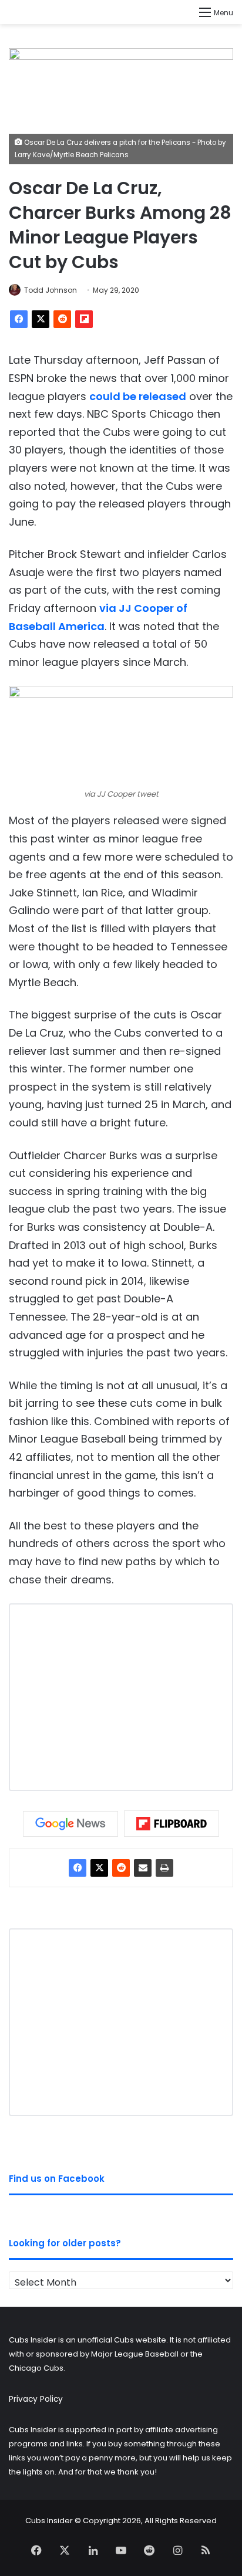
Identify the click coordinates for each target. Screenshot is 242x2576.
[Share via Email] (143, 1868)
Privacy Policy (36, 2399)
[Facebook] (19, 319)
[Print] (164, 1868)
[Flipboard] (84, 319)
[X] (41, 319)
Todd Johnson (51, 290)
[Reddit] (62, 319)
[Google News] (70, 1824)
